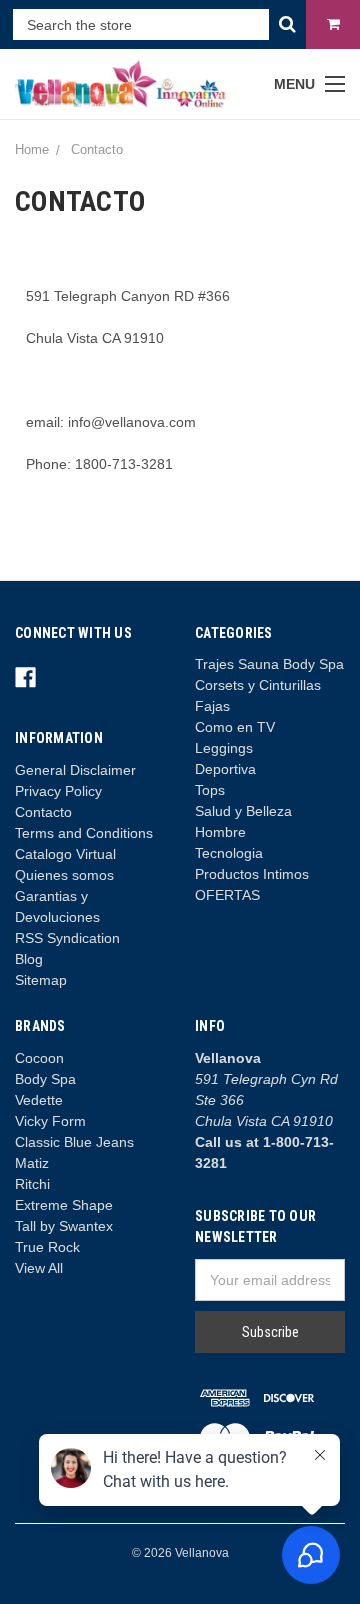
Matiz (32, 1163)
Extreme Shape (64, 1205)
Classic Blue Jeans (74, 1142)
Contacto (43, 812)
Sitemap (41, 980)
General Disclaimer (75, 770)
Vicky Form (50, 1121)
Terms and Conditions (84, 833)
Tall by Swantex (64, 1226)
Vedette (39, 1100)
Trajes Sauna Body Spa (269, 664)
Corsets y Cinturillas (258, 685)
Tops (210, 790)
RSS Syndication (67, 938)
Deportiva (225, 769)
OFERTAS (227, 895)
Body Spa (45, 1079)
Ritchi (32, 1184)
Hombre (220, 832)
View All (39, 1268)
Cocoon (39, 1058)
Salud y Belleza (243, 811)
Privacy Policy (58, 791)
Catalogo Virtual (65, 854)
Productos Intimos (252, 874)
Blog (29, 959)
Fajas (212, 706)
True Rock (47, 1247)
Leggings (224, 748)
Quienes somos (64, 875)
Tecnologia (229, 853)
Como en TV (235, 727)
